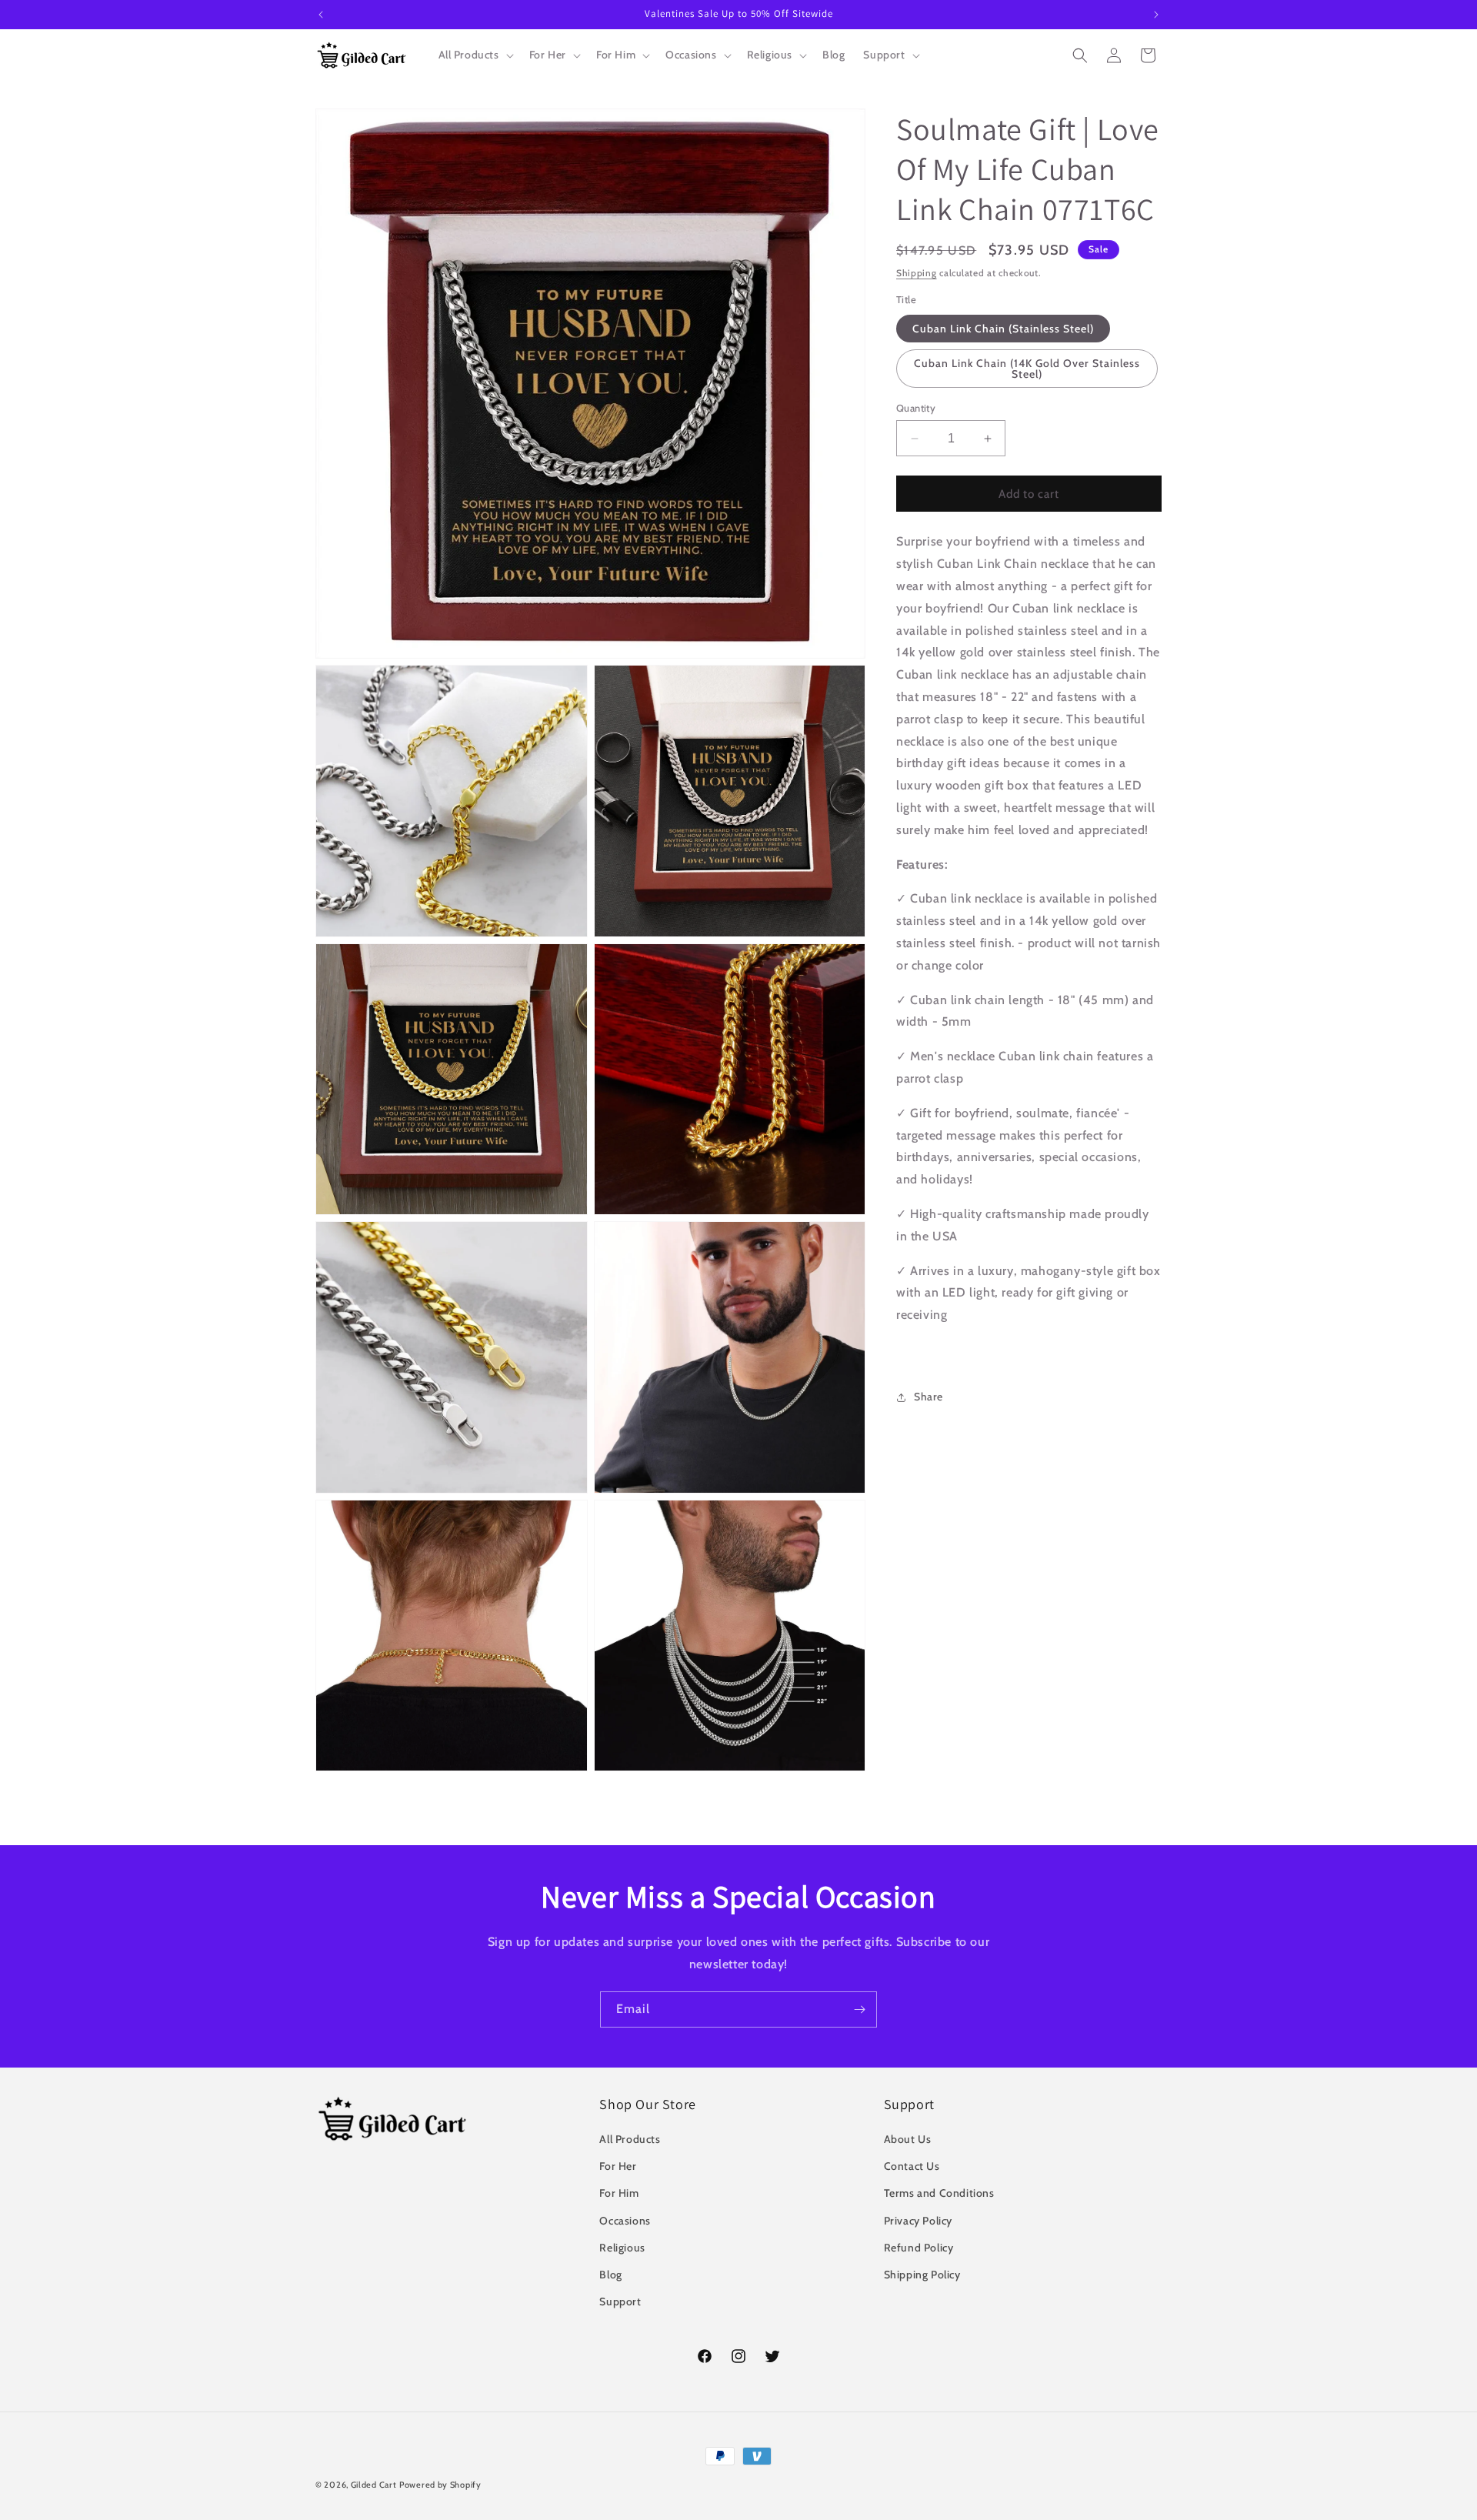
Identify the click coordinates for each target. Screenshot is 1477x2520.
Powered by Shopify (440, 2485)
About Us (908, 2139)
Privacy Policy (918, 2221)
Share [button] (929, 1397)
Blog (610, 2275)
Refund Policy (919, 2248)
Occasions (625, 2221)
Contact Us (912, 2166)
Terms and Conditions (939, 2194)
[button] (475, 55)
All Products (630, 2139)
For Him (619, 2194)
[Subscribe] (859, 2009)
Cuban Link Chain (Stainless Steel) (1003, 329)
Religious (622, 2248)
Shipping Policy (922, 2275)
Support (620, 2301)
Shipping (917, 273)
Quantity (916, 408)
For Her (618, 2166)
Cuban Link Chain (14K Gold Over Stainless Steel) (1027, 369)
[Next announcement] (1156, 15)
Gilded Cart (374, 2485)
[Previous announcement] (321, 15)
